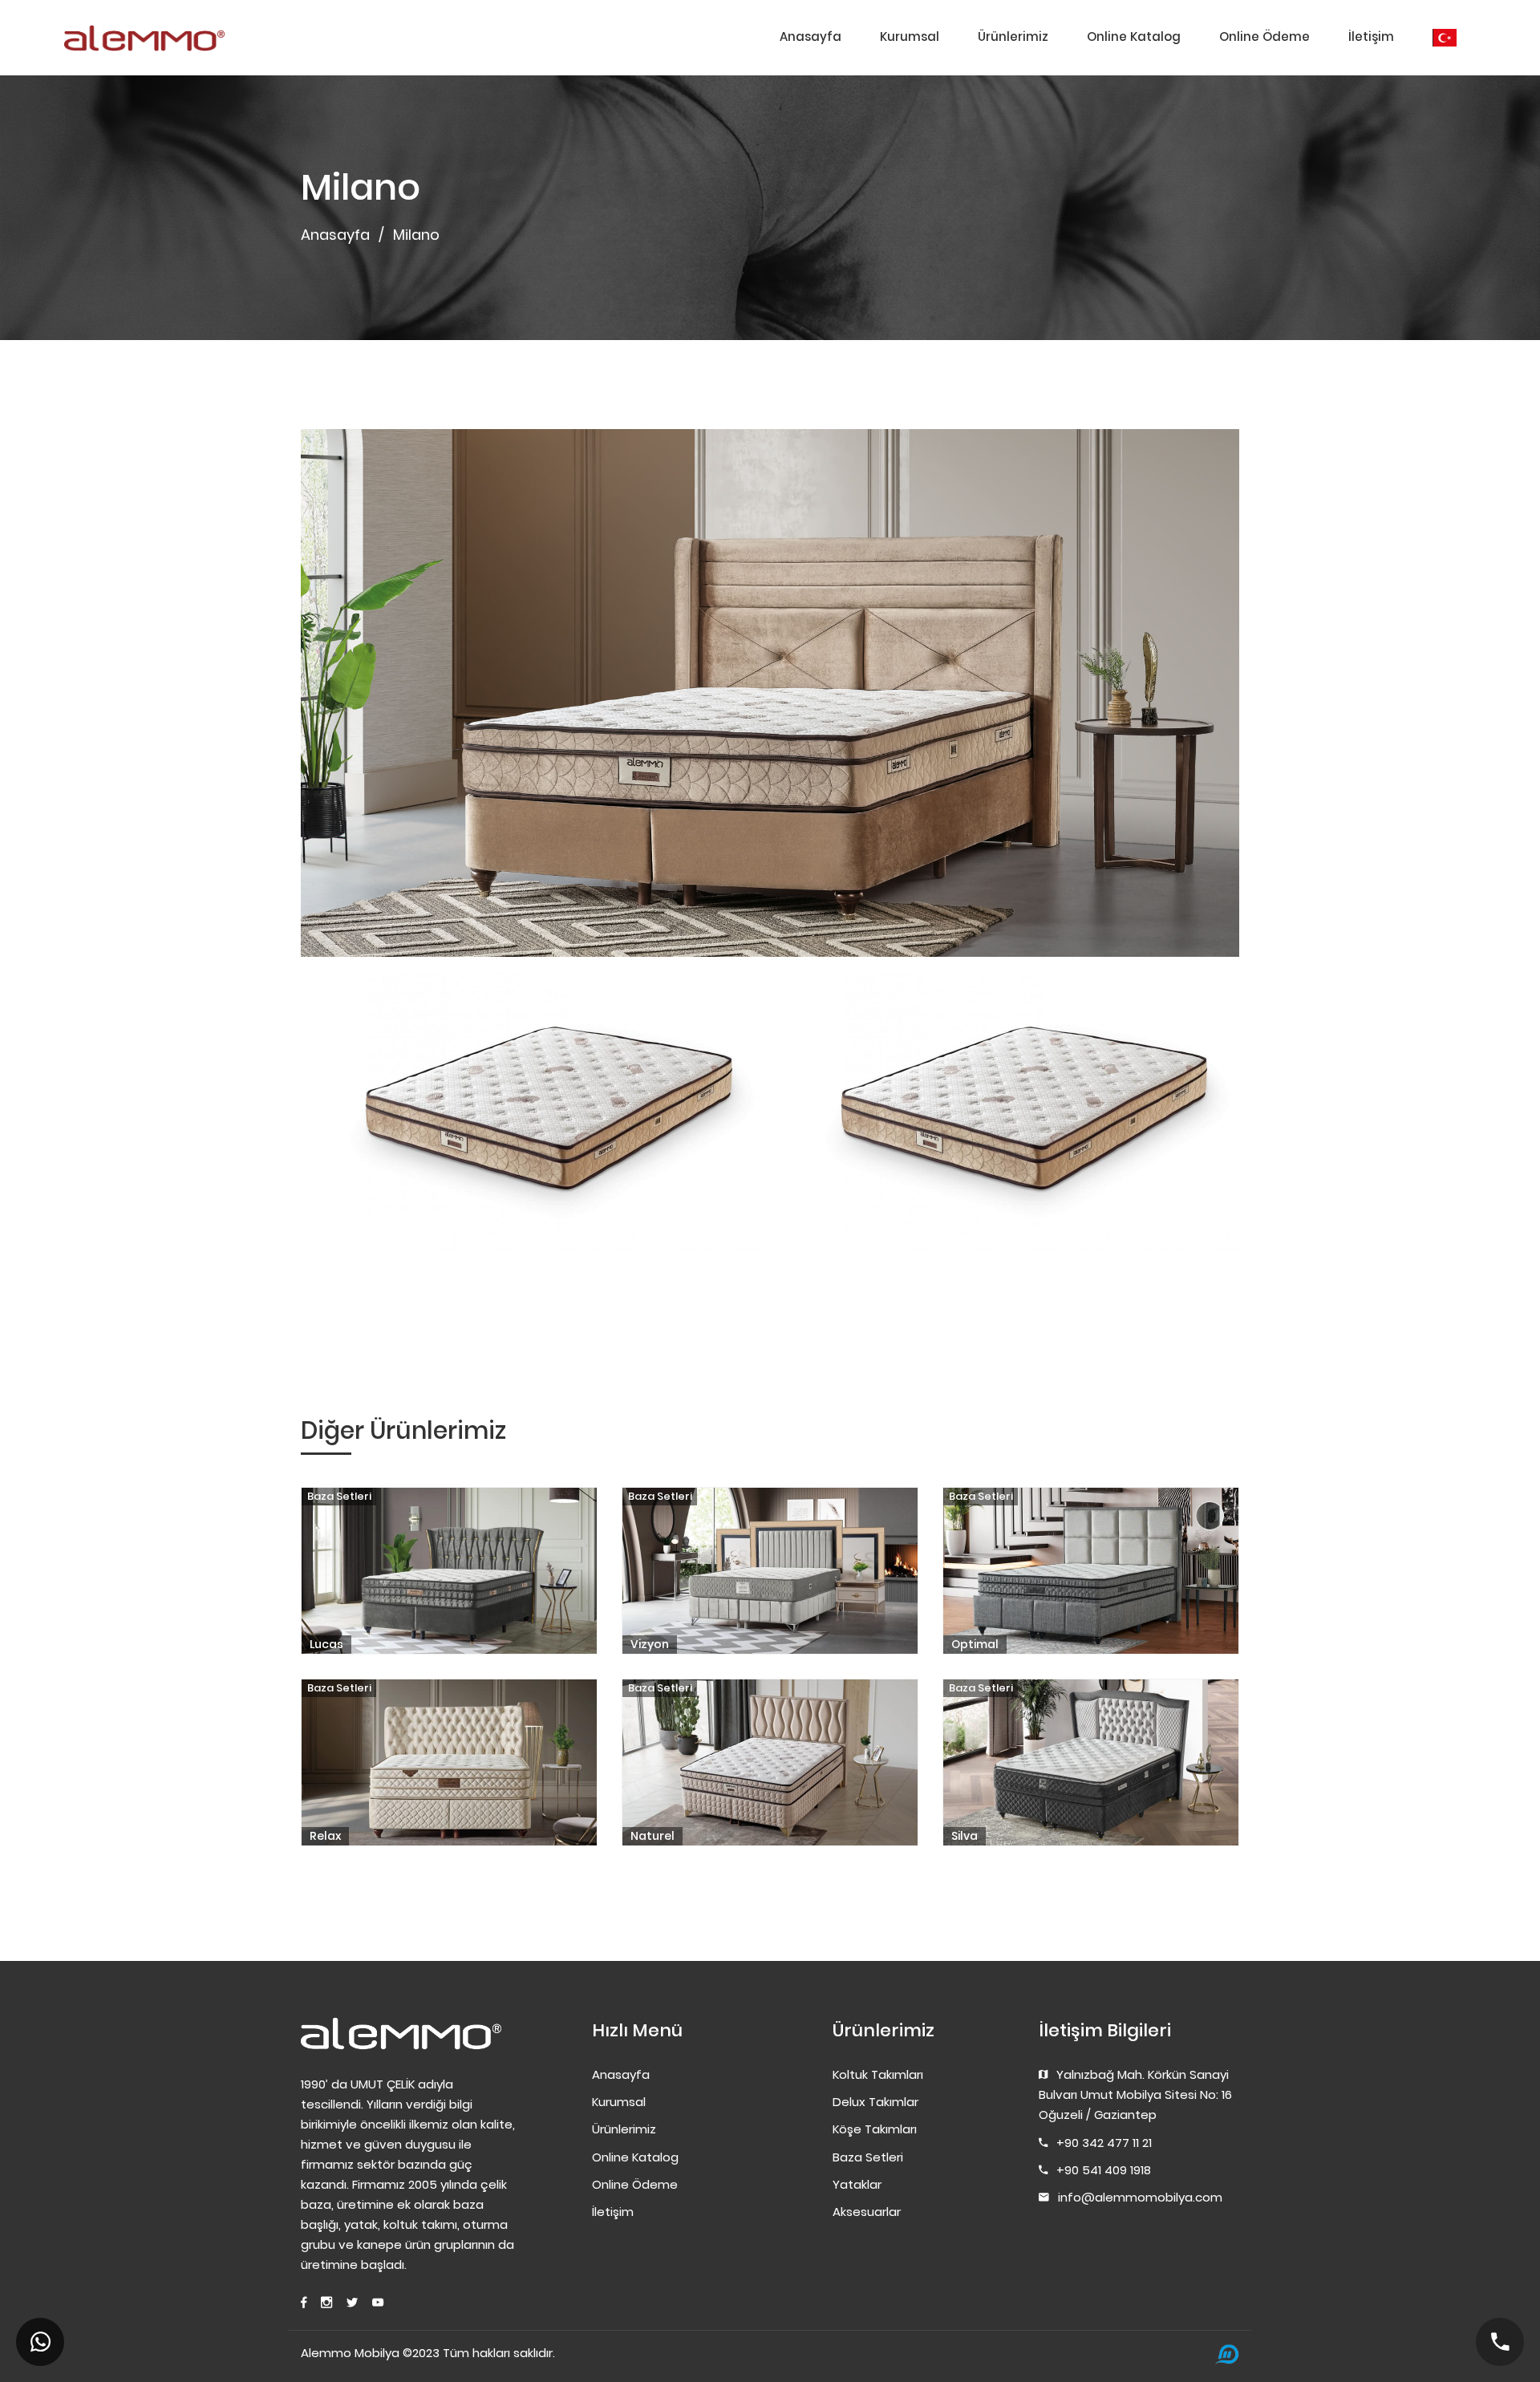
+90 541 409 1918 (1104, 2170)
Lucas (326, 1644)
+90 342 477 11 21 (1104, 2143)
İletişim (1371, 36)
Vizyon (650, 1644)
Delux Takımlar (875, 2102)
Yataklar (857, 2184)
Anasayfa (811, 36)
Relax (325, 1836)
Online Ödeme (1264, 36)
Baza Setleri (339, 1496)
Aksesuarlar (867, 2212)
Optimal (975, 1644)
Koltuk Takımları (878, 2074)
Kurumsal (910, 36)
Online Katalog (1134, 36)
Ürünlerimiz (1013, 36)
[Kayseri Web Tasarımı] (1227, 2354)
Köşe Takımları (875, 2129)
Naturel (652, 1836)
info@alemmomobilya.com (1140, 2197)
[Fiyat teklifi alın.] (40, 2342)
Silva (965, 1836)
